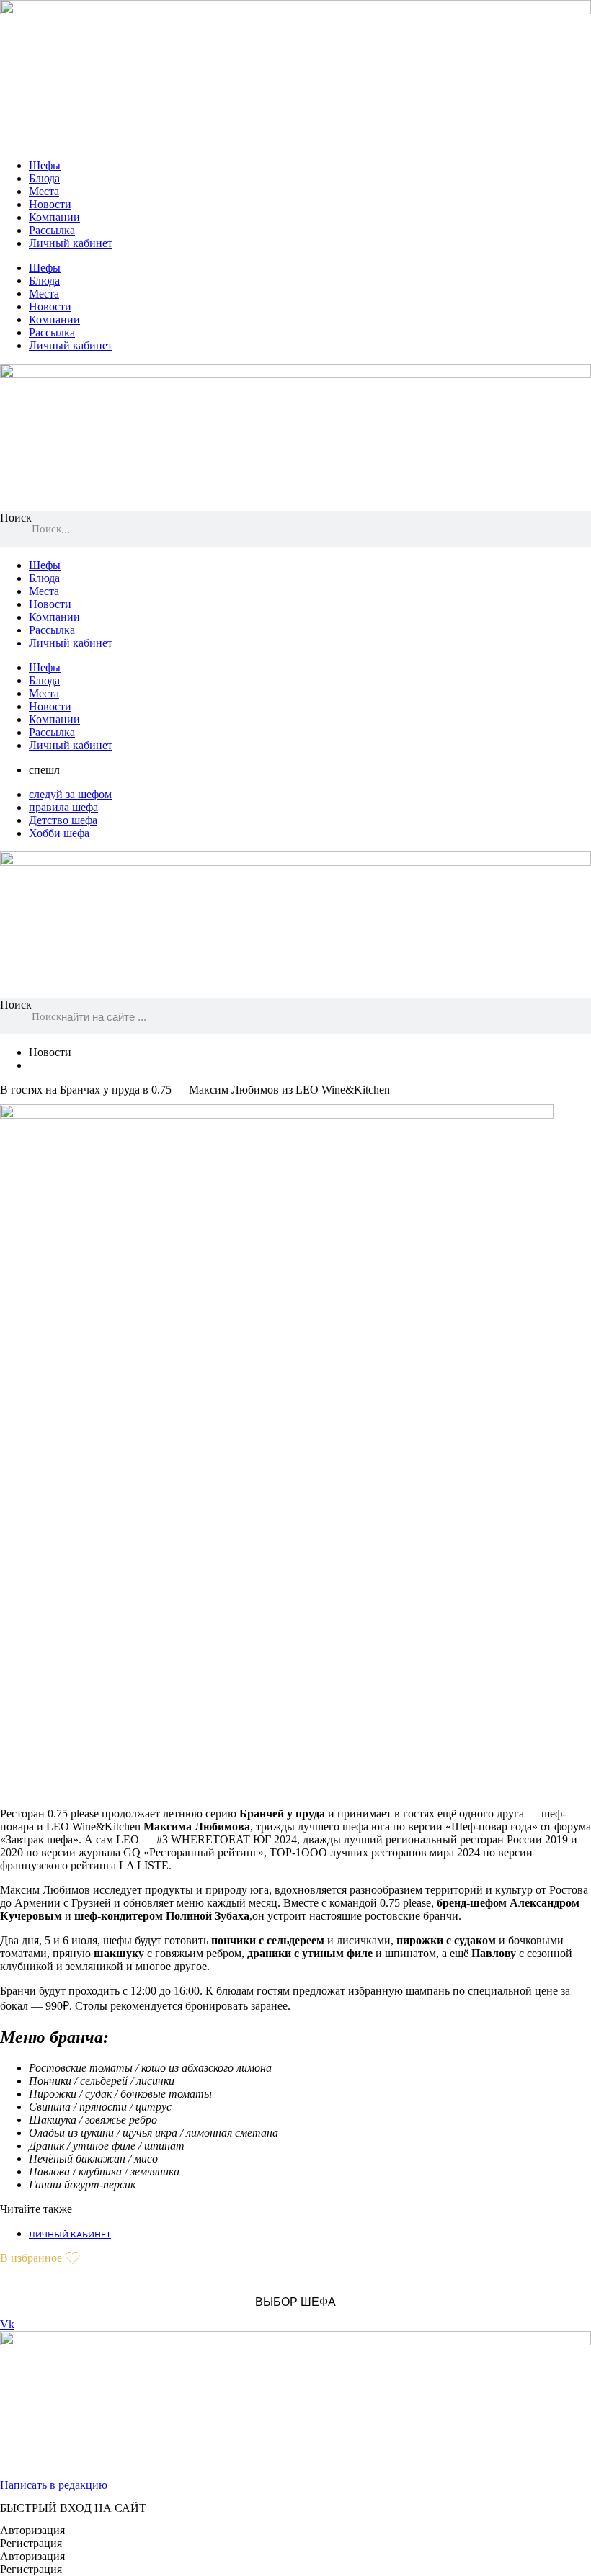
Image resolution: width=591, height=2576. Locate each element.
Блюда (44, 178)
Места (44, 191)
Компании (54, 217)
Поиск (16, 518)
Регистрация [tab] (31, 2543)
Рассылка (52, 230)
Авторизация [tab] (32, 2530)
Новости (50, 204)
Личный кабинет (71, 243)
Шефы (45, 165)
